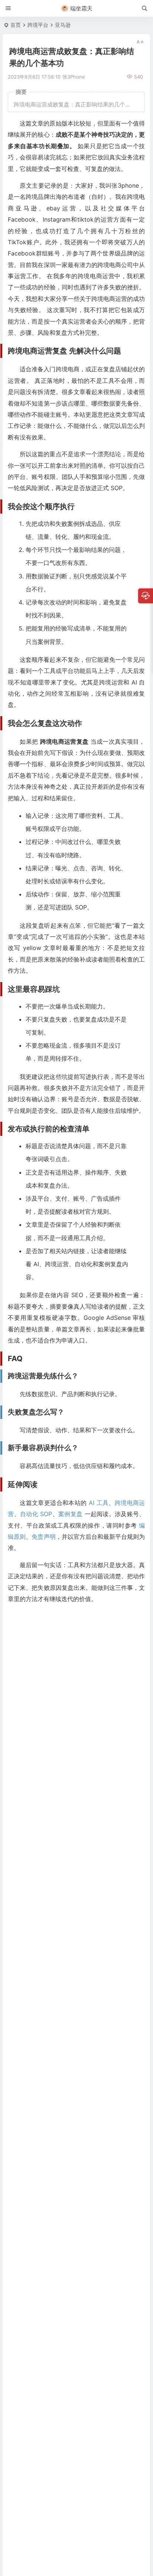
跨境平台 (38, 25)
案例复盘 (70, 1514)
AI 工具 (99, 1503)
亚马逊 (63, 25)
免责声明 (43, 1537)
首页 (16, 25)
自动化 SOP (36, 1514)
